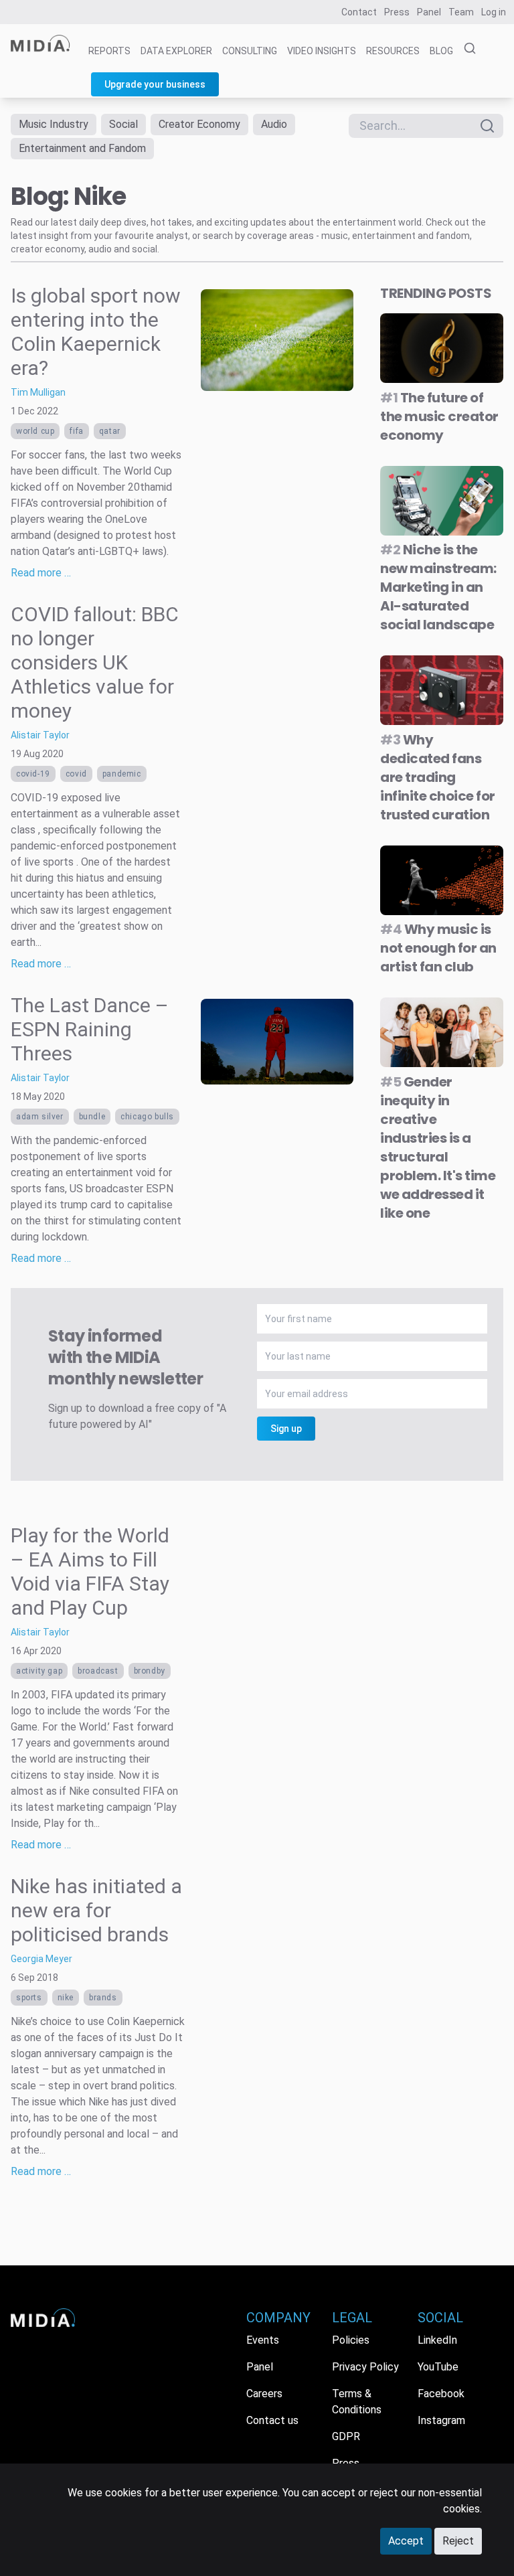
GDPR (346, 2436)
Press (397, 12)
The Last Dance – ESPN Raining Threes (90, 1029)
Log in (494, 12)
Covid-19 (33, 774)
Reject (458, 2541)
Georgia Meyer (41, 1959)
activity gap (39, 1671)
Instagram (441, 2420)
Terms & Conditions (357, 2402)
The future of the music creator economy (439, 416)
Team (461, 12)
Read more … (41, 573)
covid (76, 774)
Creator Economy (199, 124)
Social (123, 124)
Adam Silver (40, 1117)
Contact (359, 12)
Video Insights (322, 51)
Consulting (250, 51)
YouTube (438, 2367)
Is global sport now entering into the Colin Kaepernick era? (96, 332)
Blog (441, 51)
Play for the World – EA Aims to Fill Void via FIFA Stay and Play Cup (90, 1572)
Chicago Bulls (147, 1117)
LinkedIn (437, 2340)
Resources (393, 51)
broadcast (98, 1671)
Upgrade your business (155, 84)
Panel (429, 12)
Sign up (286, 1429)
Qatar (110, 431)
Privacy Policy (365, 2367)
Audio (274, 124)
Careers (264, 2394)
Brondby (150, 1671)
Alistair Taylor (40, 735)
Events (263, 2340)
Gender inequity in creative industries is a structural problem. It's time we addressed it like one (438, 1147)
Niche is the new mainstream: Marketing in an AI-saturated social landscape (438, 587)
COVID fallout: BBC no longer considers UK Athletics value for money (95, 662)
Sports (29, 1998)
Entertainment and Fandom (82, 148)
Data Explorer (176, 51)
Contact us (272, 2420)
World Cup (35, 431)
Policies (351, 2340)
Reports (109, 51)
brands (103, 1998)
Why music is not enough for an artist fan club (438, 948)
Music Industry (54, 124)
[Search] (466, 49)
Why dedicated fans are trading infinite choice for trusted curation (438, 777)
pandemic (122, 774)
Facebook (441, 2394)
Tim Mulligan (38, 392)
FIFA (76, 431)
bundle (92, 1117)
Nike (66, 1998)
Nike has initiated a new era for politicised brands (96, 1910)
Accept (406, 2541)
